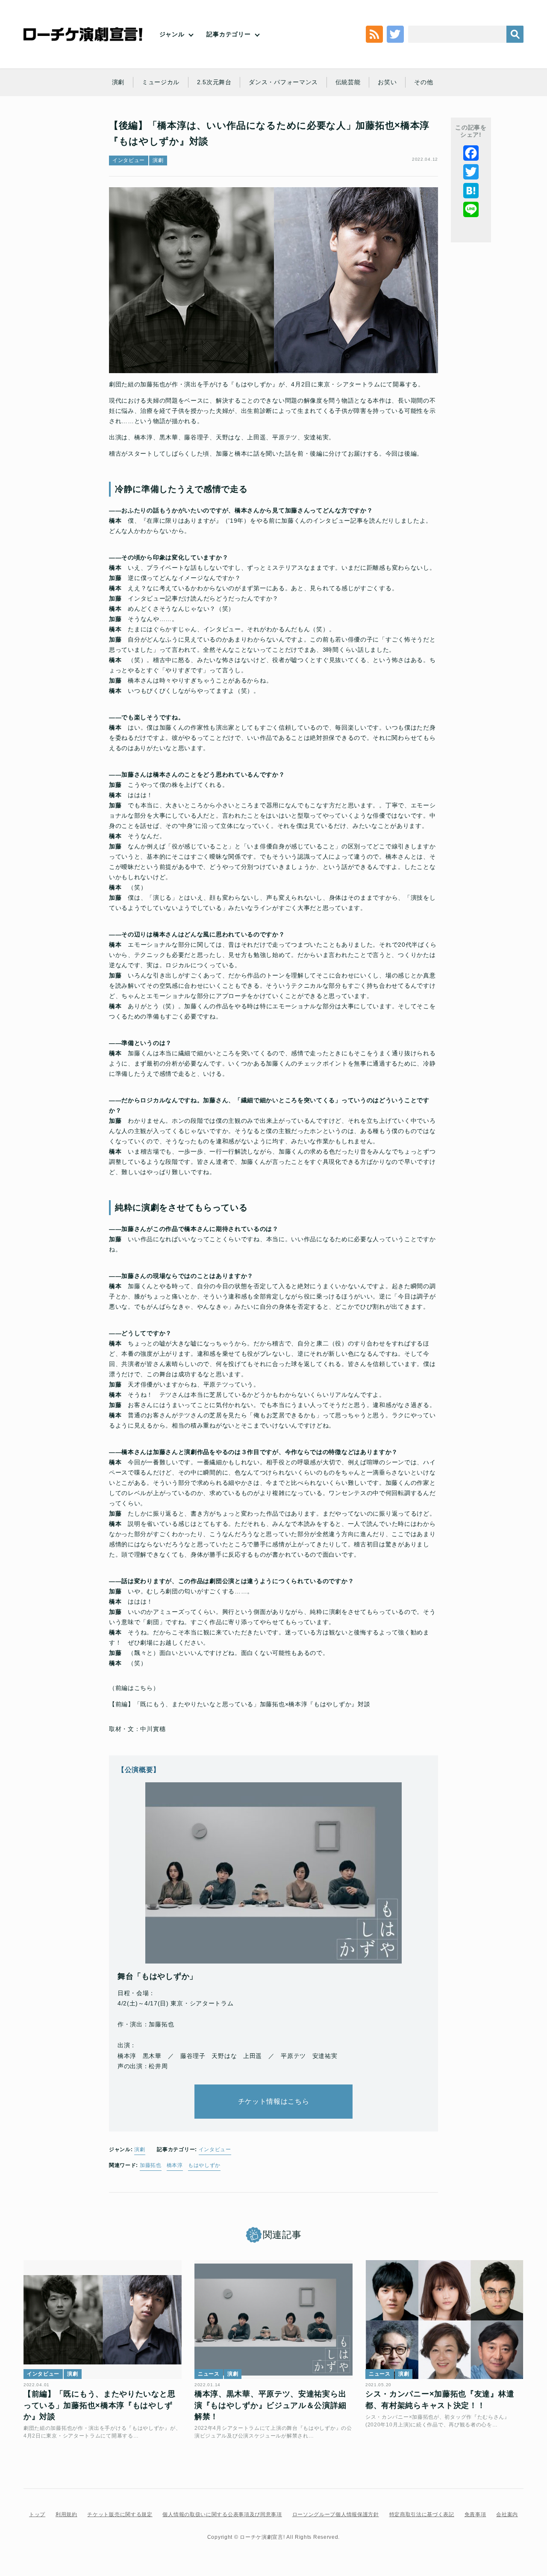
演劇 (118, 82)
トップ (37, 2514)
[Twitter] (471, 172)
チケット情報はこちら (274, 2101)
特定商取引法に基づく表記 (422, 2514)
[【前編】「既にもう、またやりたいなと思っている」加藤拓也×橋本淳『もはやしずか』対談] (103, 2320)
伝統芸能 (348, 82)
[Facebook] (471, 153)
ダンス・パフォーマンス (283, 82)
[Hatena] (471, 191)
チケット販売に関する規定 (120, 2514)
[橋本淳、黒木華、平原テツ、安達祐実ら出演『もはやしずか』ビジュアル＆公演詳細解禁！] (273, 2320)
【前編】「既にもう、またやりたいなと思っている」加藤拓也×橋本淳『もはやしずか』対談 (240, 1704)
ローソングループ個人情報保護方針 (336, 2514)
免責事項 (475, 2514)
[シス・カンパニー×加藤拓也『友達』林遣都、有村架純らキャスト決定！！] (444, 2320)
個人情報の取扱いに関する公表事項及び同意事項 (222, 2514)
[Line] (471, 209)
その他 (423, 82)
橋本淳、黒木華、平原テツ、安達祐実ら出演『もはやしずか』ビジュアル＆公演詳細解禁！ (270, 2405)
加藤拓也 (151, 2165)
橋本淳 (175, 2165)
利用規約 (66, 2514)
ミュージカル (161, 82)
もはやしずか (204, 2165)
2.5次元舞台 (214, 82)
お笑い (387, 82)
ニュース (209, 2374)
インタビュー (129, 160)
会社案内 (507, 2514)
